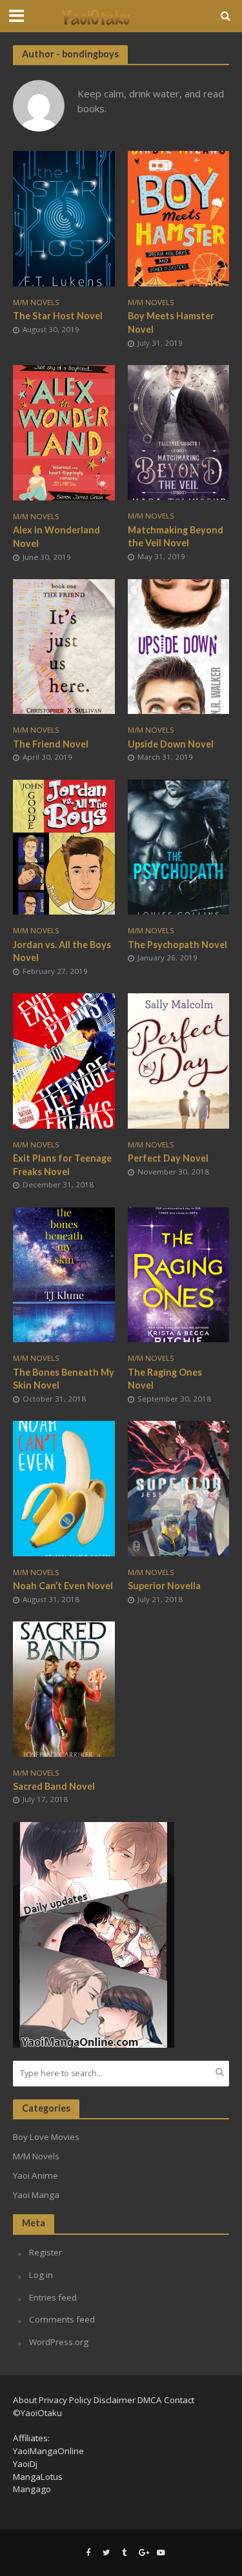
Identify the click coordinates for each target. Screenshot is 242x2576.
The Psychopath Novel (177, 945)
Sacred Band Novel (54, 1786)
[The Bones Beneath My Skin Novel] (64, 1273)
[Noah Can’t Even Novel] (64, 1487)
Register (45, 2252)
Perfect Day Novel (168, 1158)
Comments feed (62, 2319)
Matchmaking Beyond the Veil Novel (176, 537)
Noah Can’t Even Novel (63, 1586)
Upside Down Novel (171, 744)
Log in (41, 2275)
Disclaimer (115, 2400)
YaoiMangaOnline (48, 2451)
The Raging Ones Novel (165, 1379)
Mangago (32, 2489)
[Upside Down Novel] (179, 646)
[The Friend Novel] (64, 646)
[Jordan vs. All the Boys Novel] (64, 846)
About (25, 2400)
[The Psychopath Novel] (179, 846)
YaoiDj (25, 2464)
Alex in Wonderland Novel (56, 537)
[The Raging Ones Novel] (179, 1273)
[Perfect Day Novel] (179, 1060)
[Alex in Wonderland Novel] (64, 431)
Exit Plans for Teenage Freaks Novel (62, 1165)
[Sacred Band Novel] (64, 1688)
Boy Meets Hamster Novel (171, 322)
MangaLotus (38, 2477)
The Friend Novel (51, 744)
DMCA (150, 2400)
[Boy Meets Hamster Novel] (179, 217)
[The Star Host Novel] (64, 217)
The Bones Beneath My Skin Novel (64, 1379)
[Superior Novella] (179, 1487)
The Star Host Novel (58, 316)
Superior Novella (164, 1586)
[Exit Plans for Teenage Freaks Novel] (64, 1060)
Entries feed (53, 2297)
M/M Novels (36, 302)
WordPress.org (59, 2342)
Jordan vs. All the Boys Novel (62, 951)
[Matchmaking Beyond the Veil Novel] (179, 431)
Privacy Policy (65, 2400)
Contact (179, 2400)
